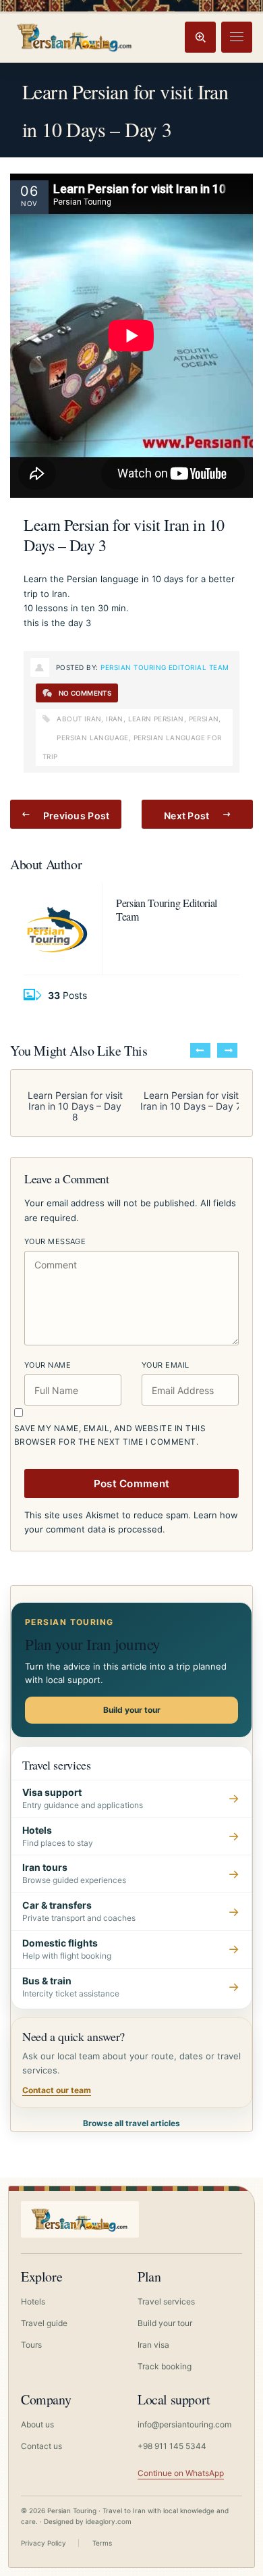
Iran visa (153, 2345)
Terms (102, 2543)
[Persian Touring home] (75, 37)
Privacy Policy (43, 2543)
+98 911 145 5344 (172, 2446)
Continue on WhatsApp (181, 2473)
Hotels (33, 2301)
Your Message (55, 1241)
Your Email (165, 1365)
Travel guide (44, 2323)
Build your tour (132, 1710)
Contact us (41, 2446)
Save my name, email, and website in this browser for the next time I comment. (110, 1435)
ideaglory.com (109, 2521)
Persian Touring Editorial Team (165, 667)
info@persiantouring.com (184, 2424)
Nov (29, 203)
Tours (31, 2345)
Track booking (165, 2366)
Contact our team (57, 2090)
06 (29, 191)
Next (227, 1050)
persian (204, 719)
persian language (92, 738)
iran (115, 719)
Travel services (166, 2301)
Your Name (48, 1365)
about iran (79, 719)
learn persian (156, 719)
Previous (200, 1050)
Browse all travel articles (131, 2123)
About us (37, 2424)
